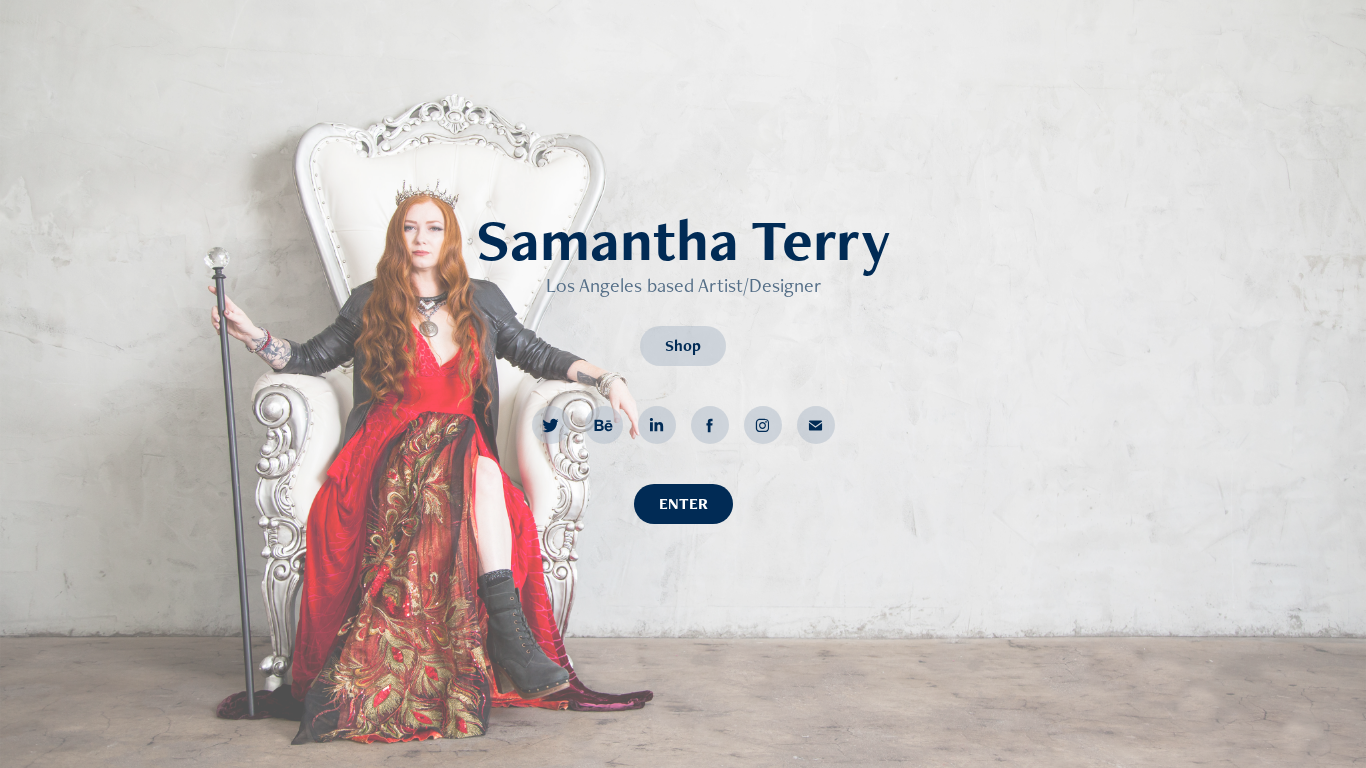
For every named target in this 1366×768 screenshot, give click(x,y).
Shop (683, 345)
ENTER (683, 503)
